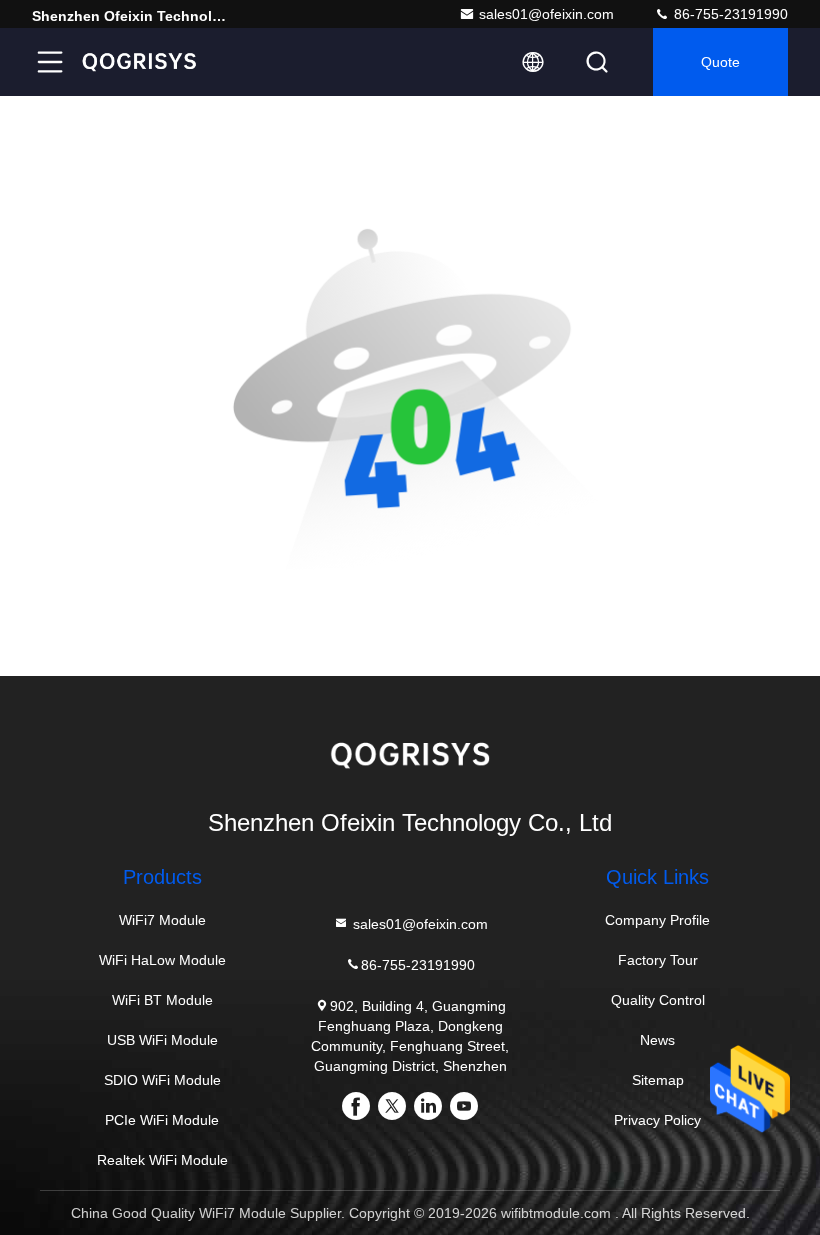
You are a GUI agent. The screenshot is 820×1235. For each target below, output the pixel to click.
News (657, 1040)
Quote (720, 62)
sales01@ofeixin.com (546, 14)
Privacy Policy (657, 1120)
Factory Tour (658, 960)
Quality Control (658, 1000)
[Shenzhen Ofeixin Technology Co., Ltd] (139, 62)
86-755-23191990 (729, 14)
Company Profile (657, 920)
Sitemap (658, 1080)
